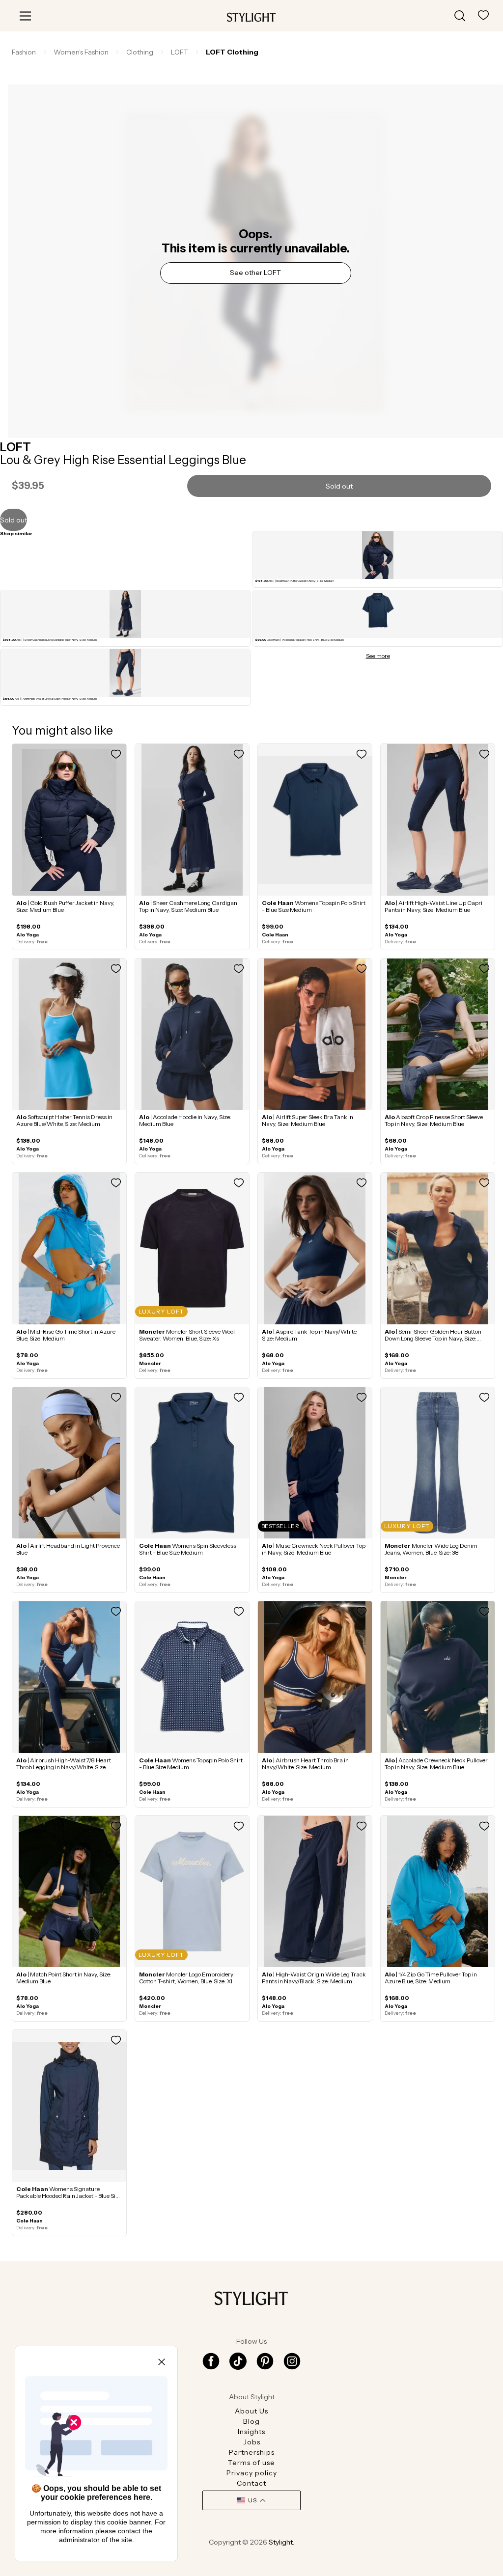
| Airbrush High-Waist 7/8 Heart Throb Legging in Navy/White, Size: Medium (64, 1767)
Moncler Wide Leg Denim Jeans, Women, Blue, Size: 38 (431, 1549)
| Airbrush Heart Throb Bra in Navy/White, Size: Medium (305, 1764)
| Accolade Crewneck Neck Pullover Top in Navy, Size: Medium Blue (436, 1764)
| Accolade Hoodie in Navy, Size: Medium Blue (185, 1120)
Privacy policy (252, 2473)
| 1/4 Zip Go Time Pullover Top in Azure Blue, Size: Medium (431, 1978)
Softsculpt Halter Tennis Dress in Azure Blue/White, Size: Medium (64, 1120)
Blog (251, 2421)
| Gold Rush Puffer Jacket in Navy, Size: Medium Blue (65, 906)
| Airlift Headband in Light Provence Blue (68, 1549)
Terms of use (251, 2463)
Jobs (252, 2442)
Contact (251, 2483)
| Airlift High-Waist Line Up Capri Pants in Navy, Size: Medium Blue (433, 906)
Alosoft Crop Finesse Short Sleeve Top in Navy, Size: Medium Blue (434, 1120)
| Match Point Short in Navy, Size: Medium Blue (64, 1978)
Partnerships (252, 2452)
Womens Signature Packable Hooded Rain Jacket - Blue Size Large (69, 2196)
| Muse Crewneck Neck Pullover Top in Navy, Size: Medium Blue (314, 1549)
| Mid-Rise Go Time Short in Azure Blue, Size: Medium (66, 1335)
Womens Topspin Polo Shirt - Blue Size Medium (314, 906)
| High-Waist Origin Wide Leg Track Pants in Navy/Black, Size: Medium (314, 1978)
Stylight (281, 2542)
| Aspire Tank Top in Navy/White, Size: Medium (310, 1335)
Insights (251, 2432)
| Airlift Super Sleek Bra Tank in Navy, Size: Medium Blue (307, 1120)
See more (378, 656)
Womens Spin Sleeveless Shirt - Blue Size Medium (188, 1549)
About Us (251, 2411)
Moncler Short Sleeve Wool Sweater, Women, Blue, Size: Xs (187, 1335)
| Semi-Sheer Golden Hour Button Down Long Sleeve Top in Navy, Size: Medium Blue (433, 1338)
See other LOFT (255, 273)
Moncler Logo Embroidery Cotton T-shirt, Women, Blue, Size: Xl (186, 1978)
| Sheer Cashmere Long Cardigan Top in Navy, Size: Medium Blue (188, 906)
